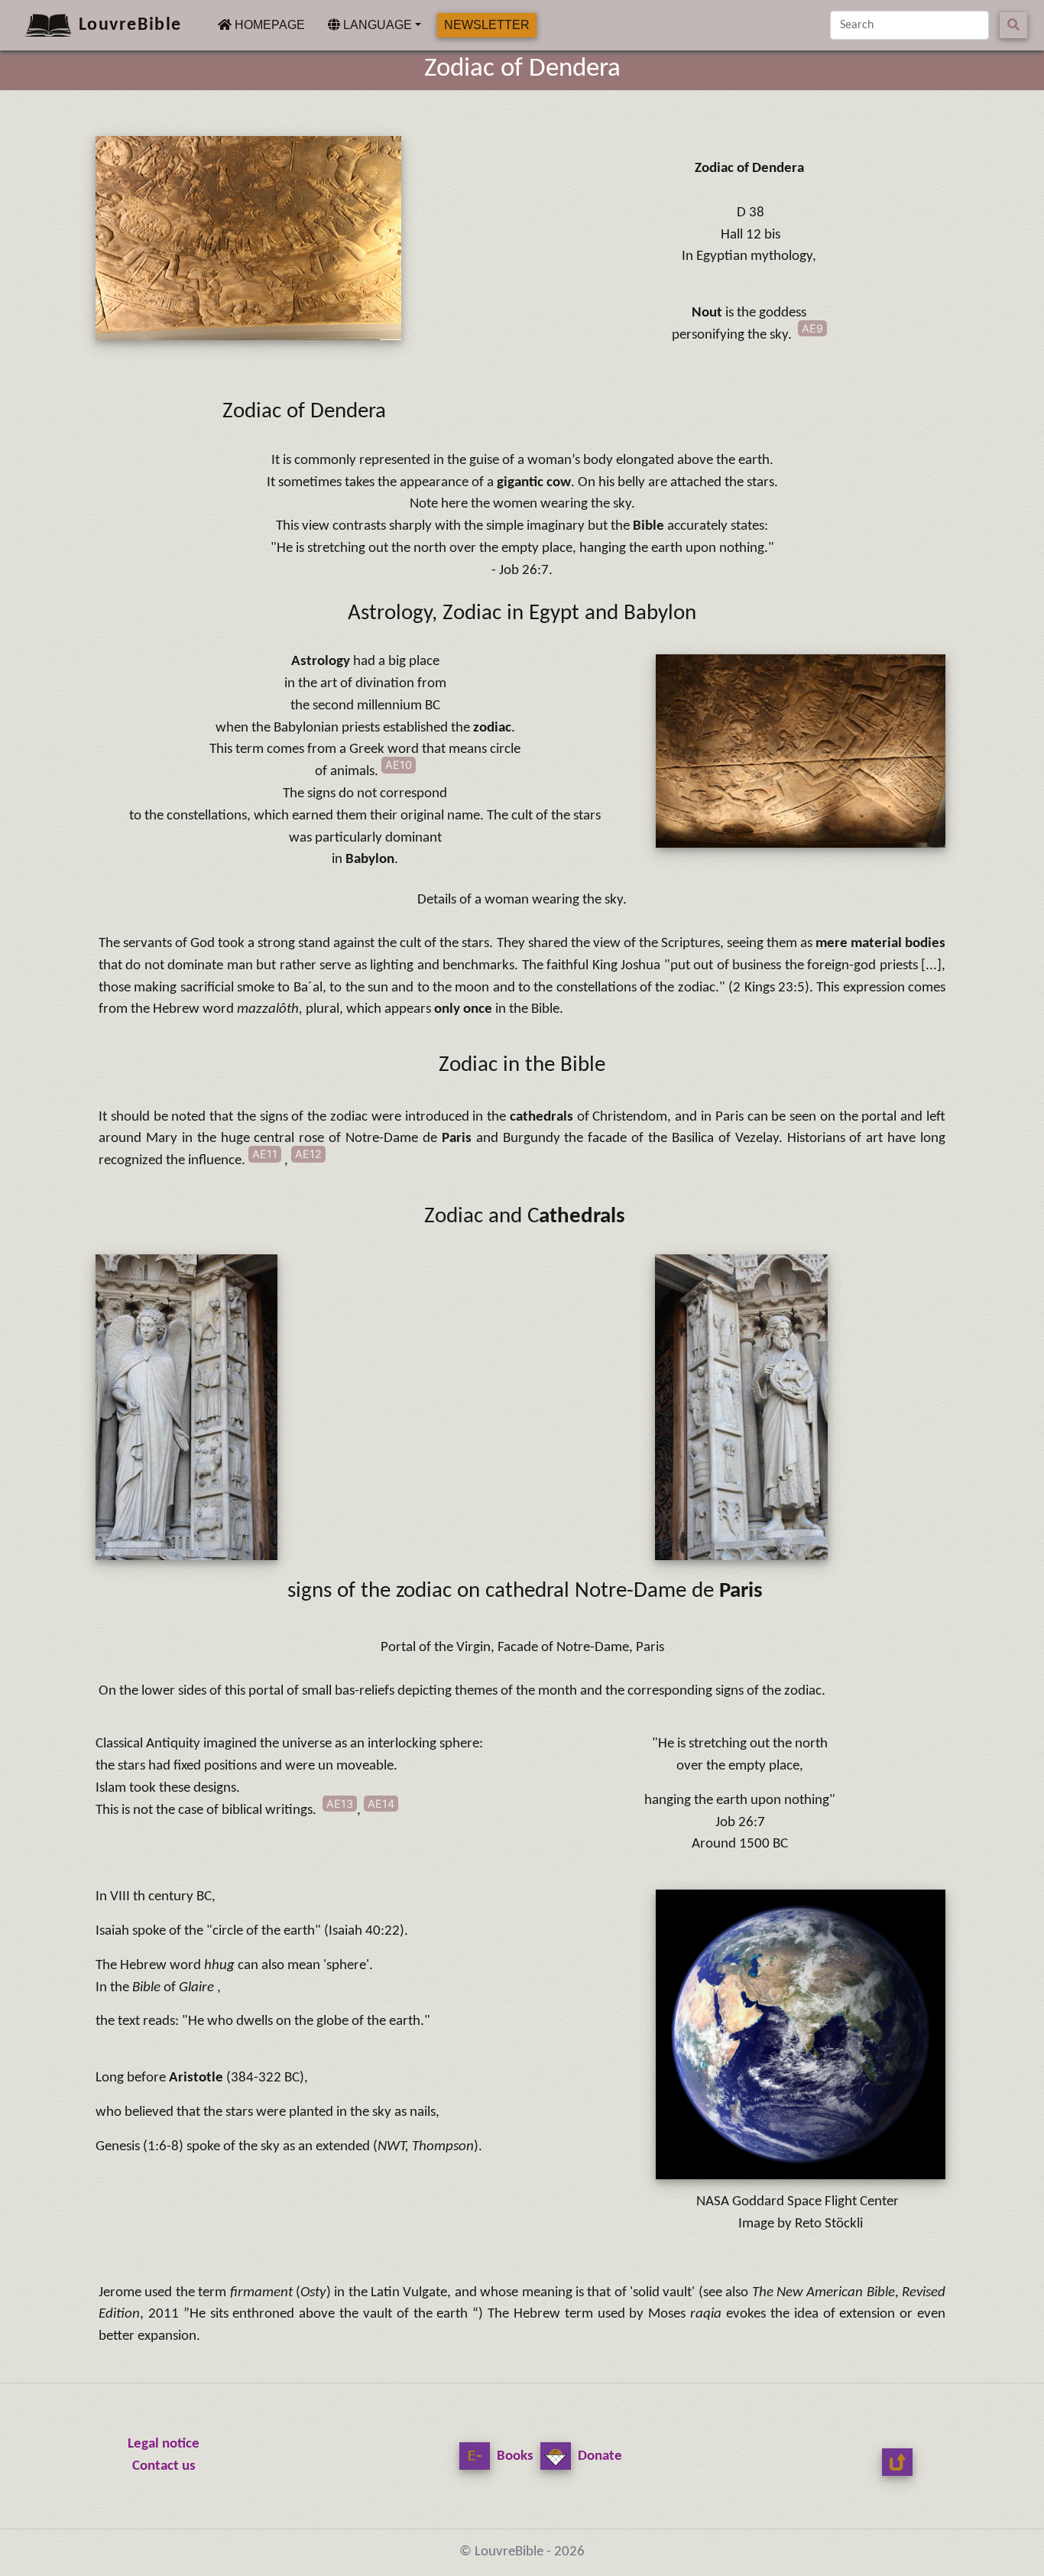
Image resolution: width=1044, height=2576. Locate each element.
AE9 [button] (812, 328)
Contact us (164, 2466)
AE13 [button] (340, 1804)
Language (376, 25)
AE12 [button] (308, 1154)
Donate (598, 2456)
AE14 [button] (381, 1804)
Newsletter (487, 25)
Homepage (268, 24)
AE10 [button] (399, 765)
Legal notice (164, 2444)
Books (514, 2456)
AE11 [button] (265, 1154)
